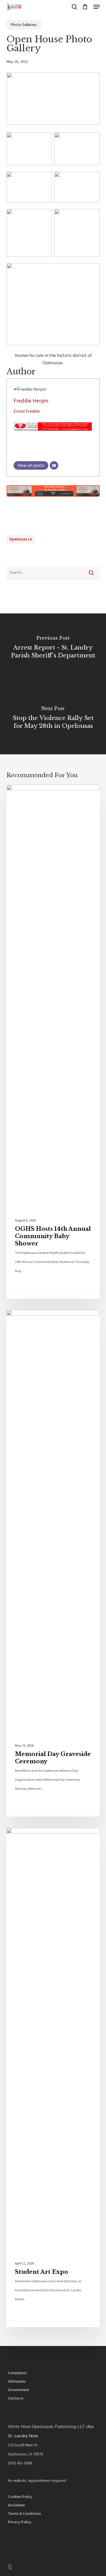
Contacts (16, 2398)
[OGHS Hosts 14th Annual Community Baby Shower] (53, 1042)
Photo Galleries (24, 25)
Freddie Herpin (31, 401)
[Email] (54, 465)
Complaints (17, 2373)
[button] (97, 7)
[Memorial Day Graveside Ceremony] (53, 1563)
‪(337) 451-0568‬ (20, 2463)
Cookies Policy (20, 2497)
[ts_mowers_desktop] (53, 500)
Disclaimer (17, 2505)
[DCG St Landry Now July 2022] (53, 434)
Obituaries (17, 2381)
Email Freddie (27, 411)
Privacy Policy (20, 2522)
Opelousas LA (21, 539)
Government (19, 2390)
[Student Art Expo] (53, 2077)
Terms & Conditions (24, 2514)
